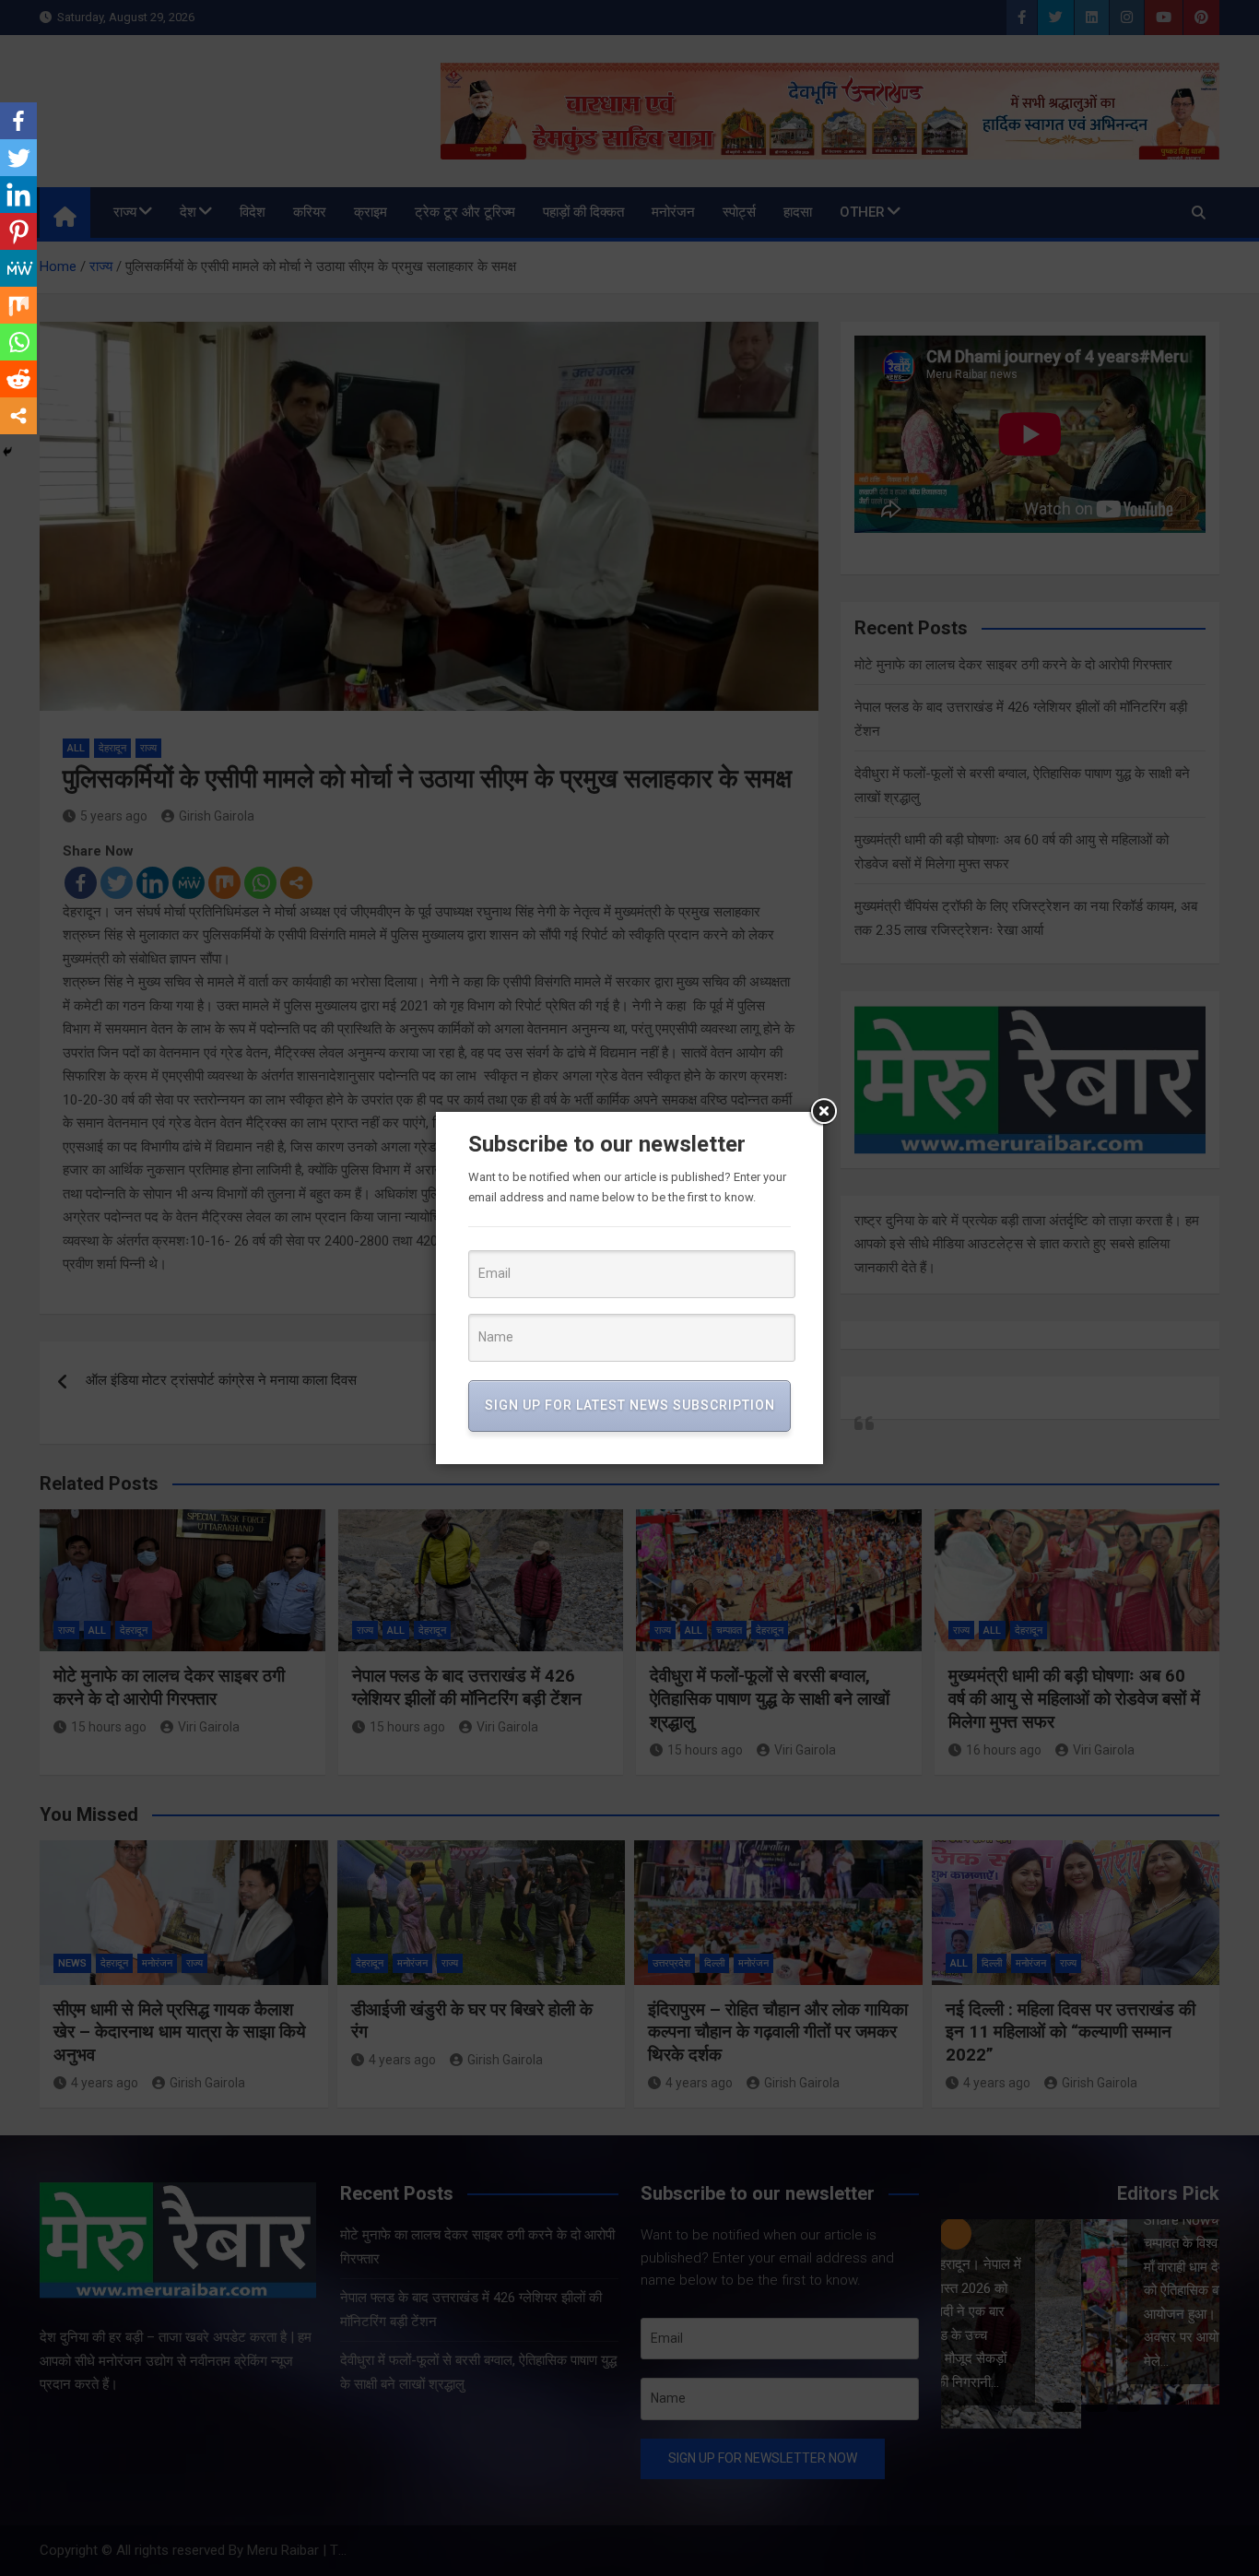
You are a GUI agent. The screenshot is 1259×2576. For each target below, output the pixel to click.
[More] (18, 416)
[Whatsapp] (18, 342)
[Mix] (18, 305)
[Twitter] (18, 158)
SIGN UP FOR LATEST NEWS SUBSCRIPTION (630, 1405)
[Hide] (7, 452)
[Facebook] (18, 121)
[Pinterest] (18, 231)
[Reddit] (18, 379)
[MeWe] (18, 268)
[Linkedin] (18, 195)
